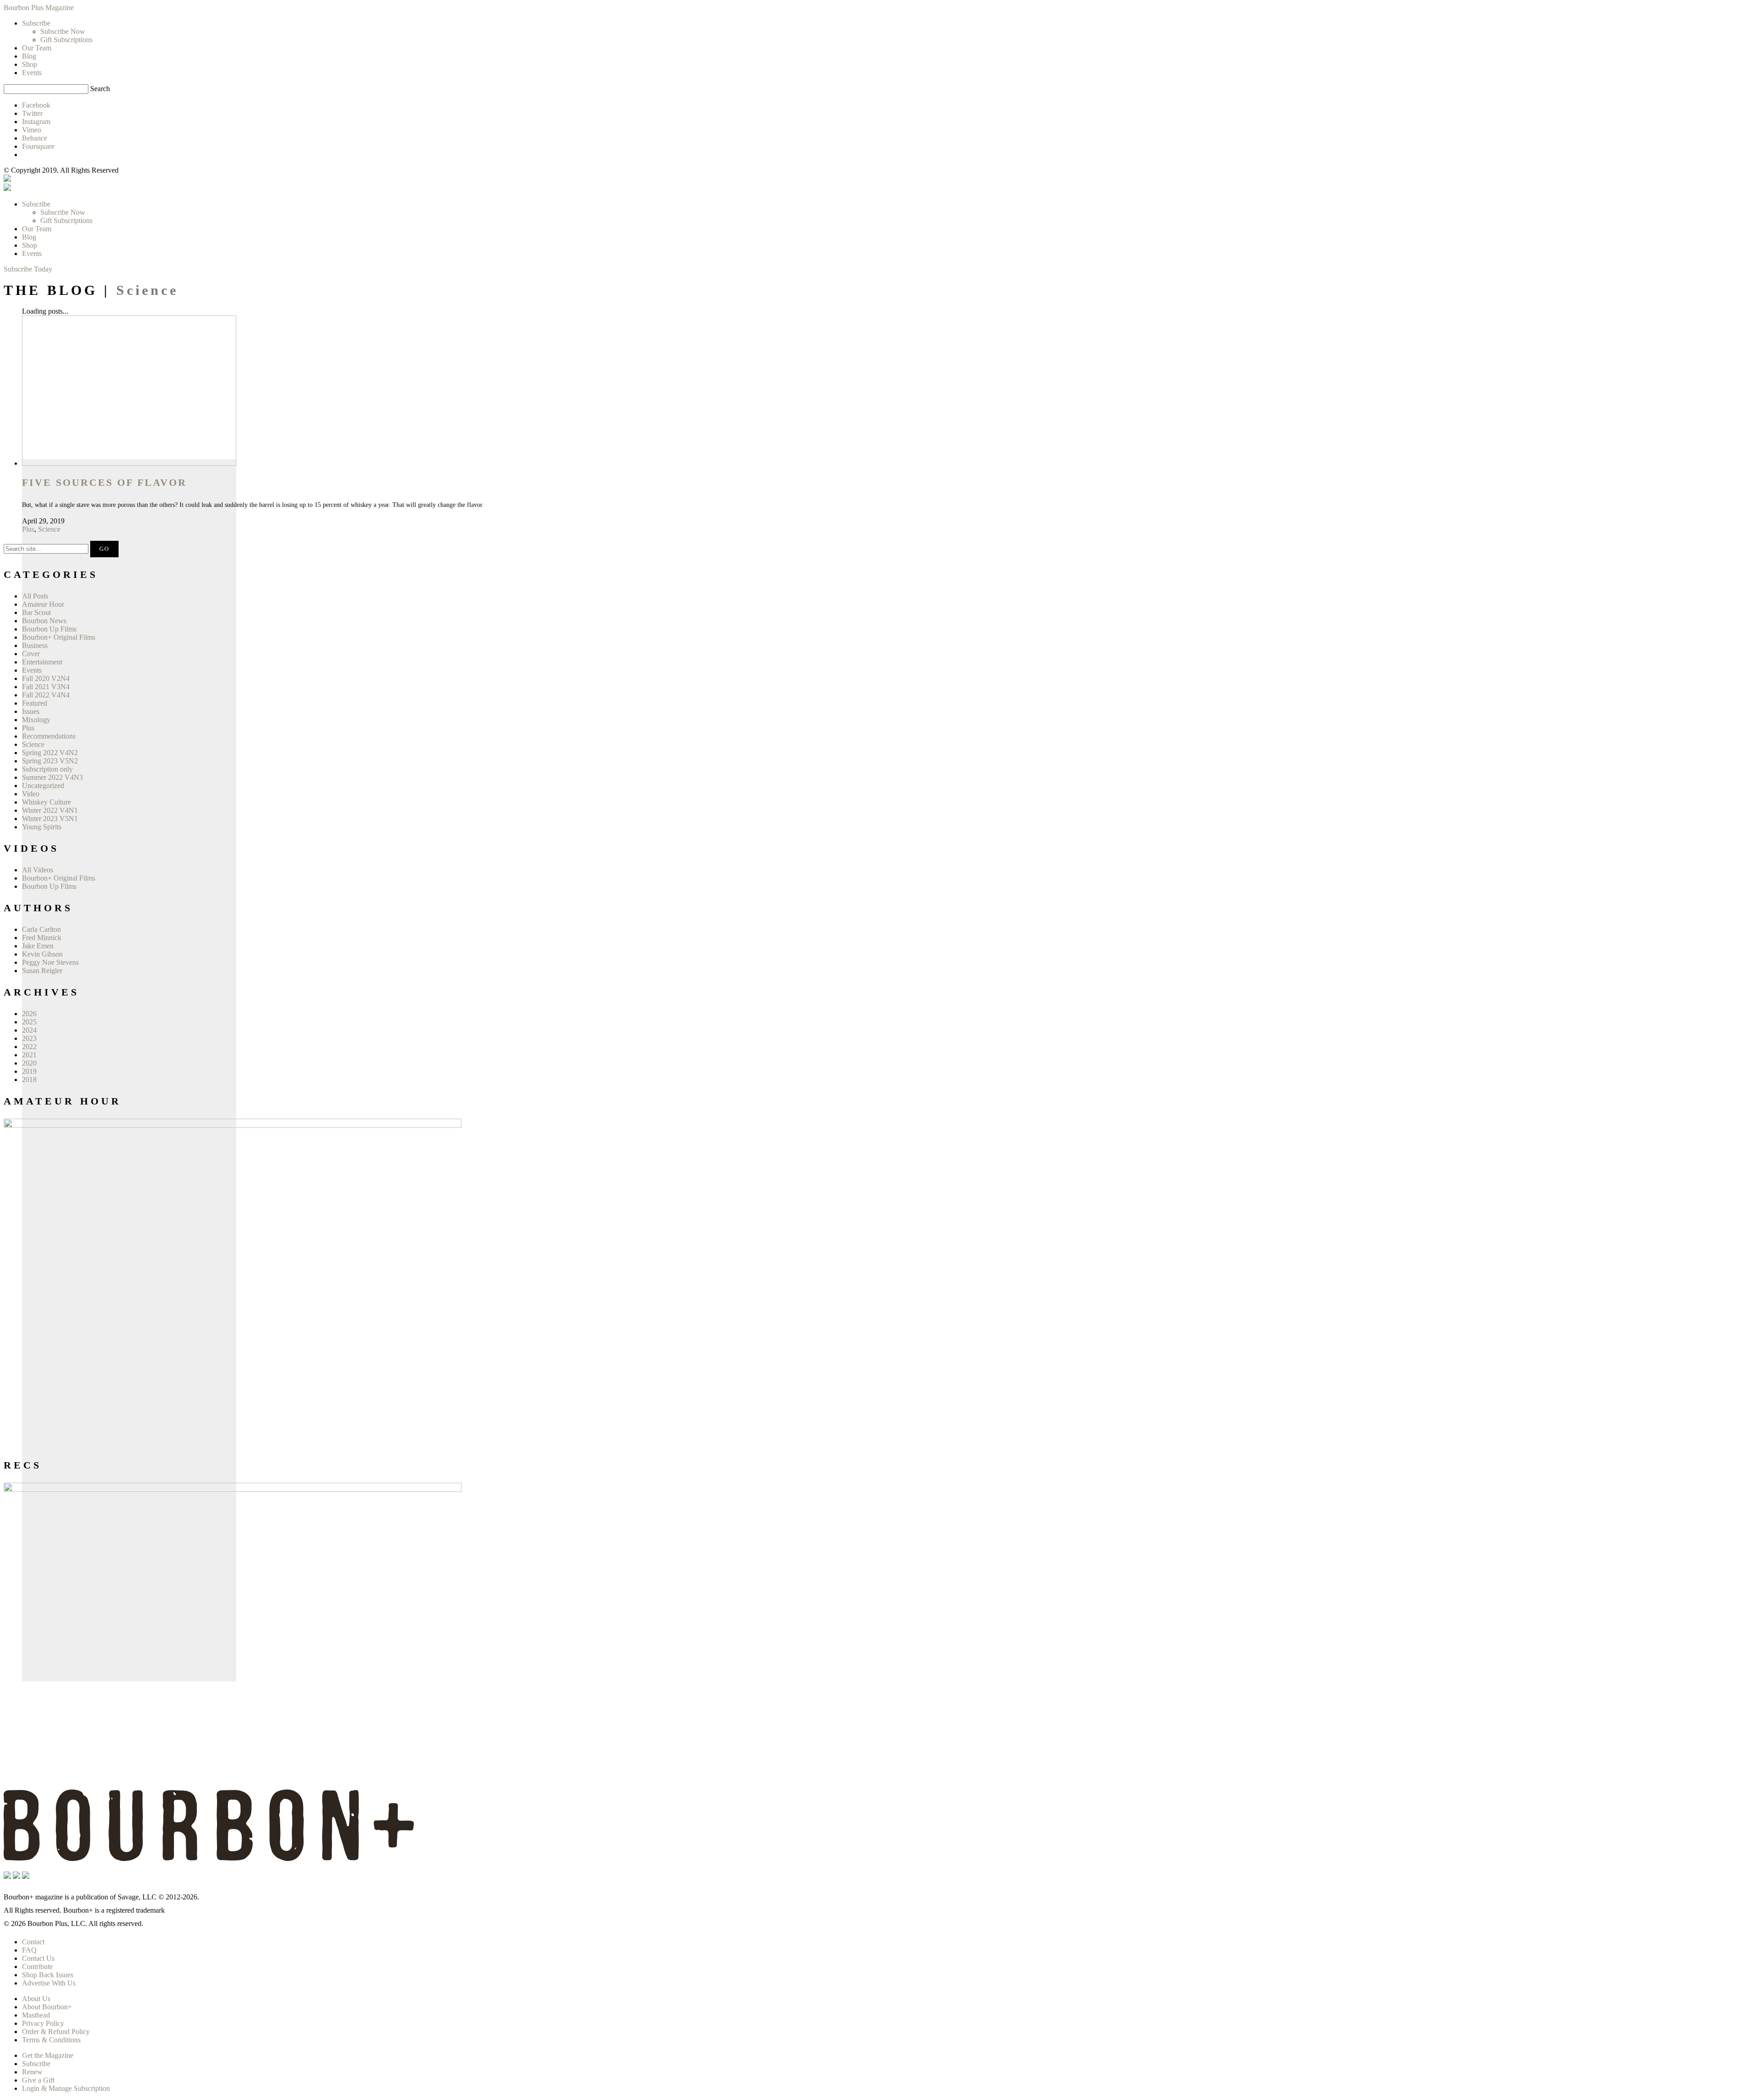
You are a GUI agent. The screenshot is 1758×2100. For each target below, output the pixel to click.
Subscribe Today (28, 269)
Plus (28, 529)
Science (49, 529)
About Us (36, 1999)
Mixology (36, 720)
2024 (29, 1030)
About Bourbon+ (47, 2007)
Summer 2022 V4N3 (52, 777)
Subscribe (36, 204)
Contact (33, 1942)
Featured (35, 703)
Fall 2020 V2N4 (46, 678)
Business (35, 645)
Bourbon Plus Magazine (39, 8)
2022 (29, 1047)
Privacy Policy (43, 2023)
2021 (29, 1055)
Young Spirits (42, 827)
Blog (29, 237)
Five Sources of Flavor (104, 482)
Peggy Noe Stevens (50, 962)
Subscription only (47, 769)
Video (31, 794)
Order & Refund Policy (56, 2032)
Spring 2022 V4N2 (50, 753)
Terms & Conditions (51, 2040)
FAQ (29, 1950)
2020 (29, 1063)
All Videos (38, 870)
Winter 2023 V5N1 (50, 819)
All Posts (35, 596)
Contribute (37, 1967)
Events (32, 253)
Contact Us (38, 1958)
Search (100, 89)
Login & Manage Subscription (66, 2088)
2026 (29, 1014)
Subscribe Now (63, 212)
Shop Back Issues (48, 1975)
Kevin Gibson (42, 954)
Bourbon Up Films (49, 629)
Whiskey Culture (46, 802)
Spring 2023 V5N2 (50, 761)
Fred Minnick (42, 938)
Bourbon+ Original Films (59, 637)
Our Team (37, 229)
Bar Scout (36, 612)
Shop (30, 245)
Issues (31, 711)
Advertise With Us (49, 1983)
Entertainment (42, 662)
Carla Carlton (41, 929)
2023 (29, 1038)
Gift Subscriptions (66, 220)
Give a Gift (38, 2080)
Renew (32, 2072)
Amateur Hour (43, 604)
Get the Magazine (48, 2055)
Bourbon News (44, 621)
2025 (29, 1022)
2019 (29, 1071)
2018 (29, 1080)
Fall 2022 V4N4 (46, 695)
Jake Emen (38, 946)
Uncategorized (43, 786)
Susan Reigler (42, 971)
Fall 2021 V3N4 (46, 687)
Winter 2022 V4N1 (50, 810)
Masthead (36, 2015)
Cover (31, 654)
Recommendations (49, 736)
